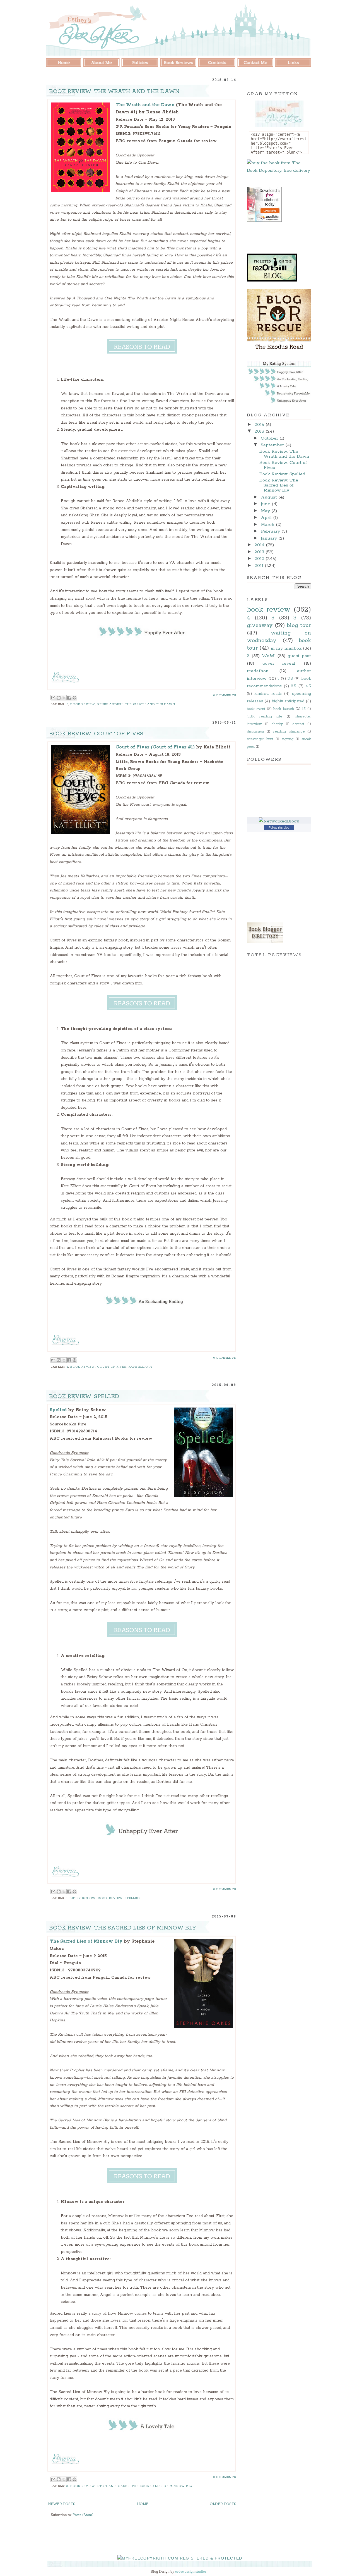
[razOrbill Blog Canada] (272, 280)
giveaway (260, 625)
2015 (260, 431)
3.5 (290, 679)
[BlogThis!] (59, 698)
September (273, 445)
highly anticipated (288, 701)
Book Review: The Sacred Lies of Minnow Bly (123, 1928)
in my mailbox (286, 648)
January (270, 538)
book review (83, 704)
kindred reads (268, 694)
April (267, 518)
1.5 (304, 709)
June (266, 504)
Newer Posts (62, 2504)
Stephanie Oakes (114, 2486)
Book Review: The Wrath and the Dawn (114, 91)
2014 (260, 545)
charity (277, 724)
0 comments (225, 695)
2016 (260, 425)
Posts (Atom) (83, 2515)
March (268, 525)
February (271, 531)
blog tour (299, 625)
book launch (284, 709)
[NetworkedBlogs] (279, 821)
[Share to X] (64, 698)
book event (256, 709)
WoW (268, 656)
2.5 (294, 686)
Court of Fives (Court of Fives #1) (155, 747)
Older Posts (223, 2504)
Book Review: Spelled (84, 1396)
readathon (258, 671)
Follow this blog (279, 827)
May (266, 511)
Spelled (59, 1410)
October (270, 438)
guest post (299, 656)
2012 (260, 559)
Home (143, 2504)
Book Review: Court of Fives (96, 734)
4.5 (308, 686)
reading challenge (289, 732)
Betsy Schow (83, 1898)
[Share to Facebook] (69, 698)
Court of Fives (112, 1367)
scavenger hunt (260, 739)
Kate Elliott (141, 1367)
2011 (260, 566)
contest (298, 724)
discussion (255, 732)
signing (288, 739)
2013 (260, 552)
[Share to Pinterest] (74, 698)
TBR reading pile (264, 716)
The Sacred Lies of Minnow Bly (86, 1941)
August (270, 497)
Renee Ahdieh (110, 704)
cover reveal (279, 663)
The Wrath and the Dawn (145, 105)
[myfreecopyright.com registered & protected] (180, 2558)
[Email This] (53, 698)
